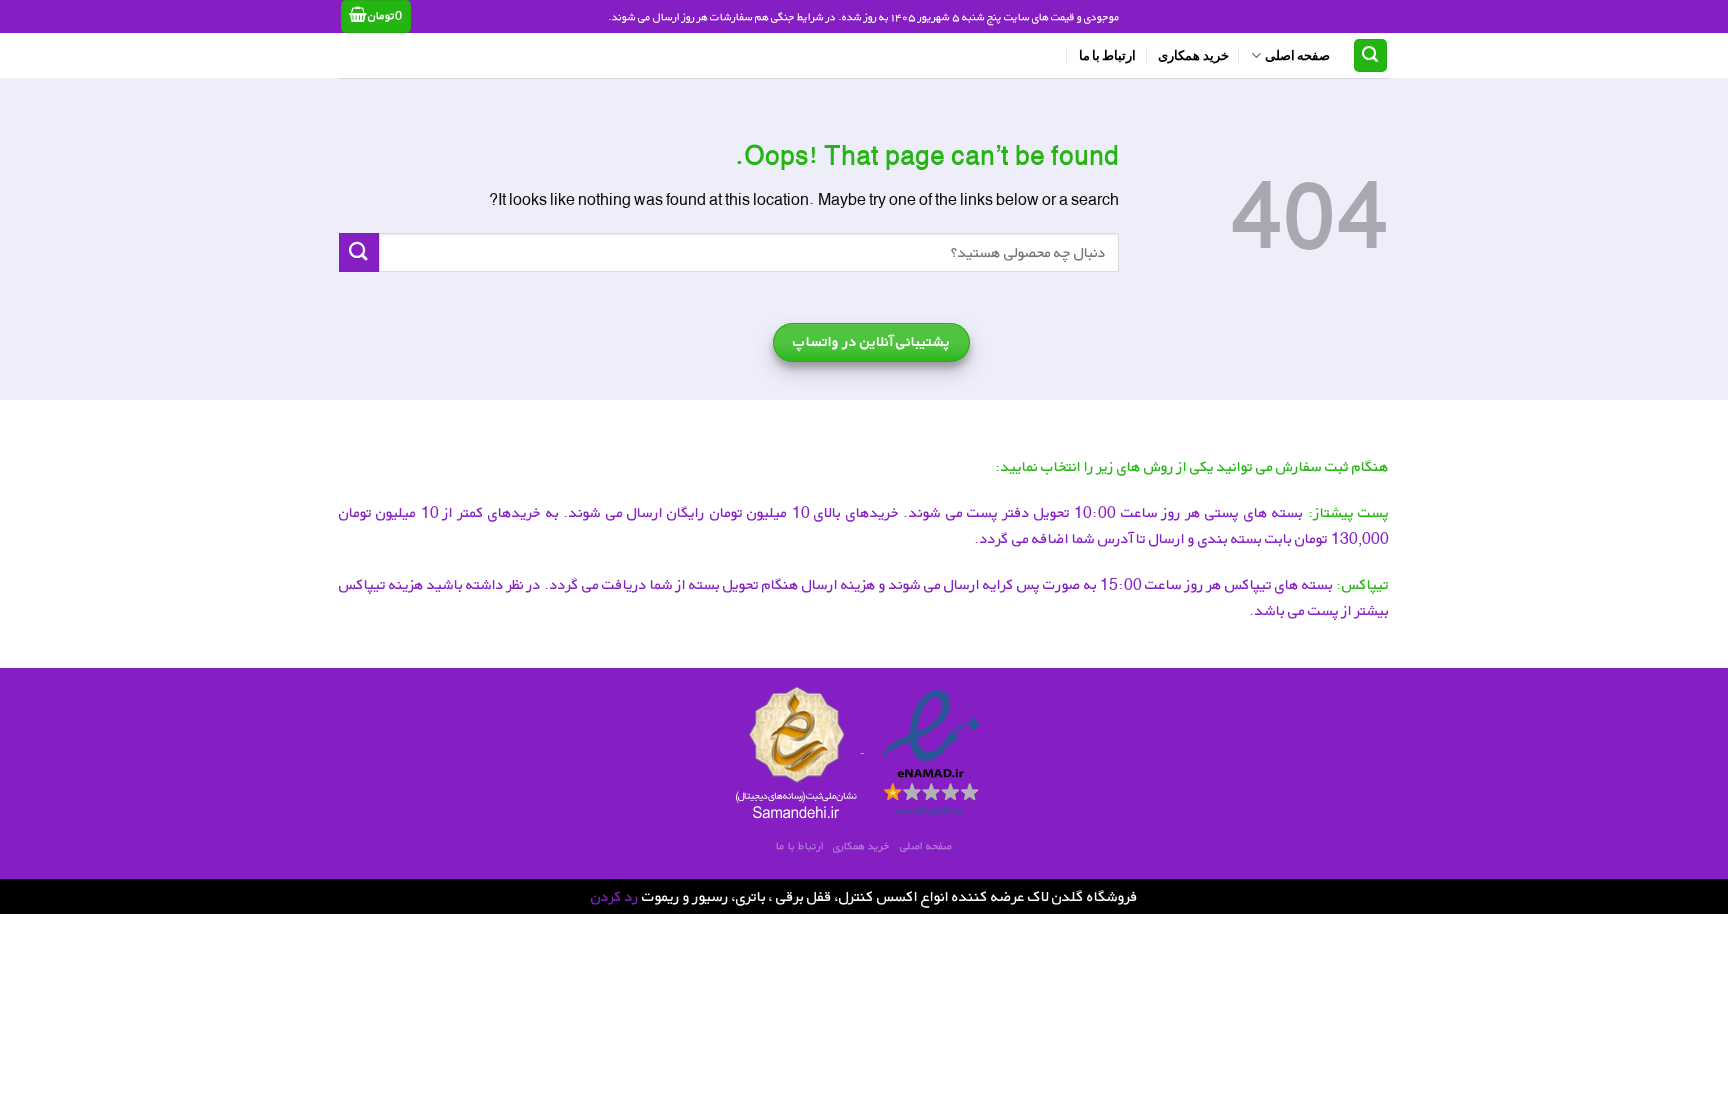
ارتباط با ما (1108, 55)
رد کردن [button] (615, 896)
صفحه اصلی (1297, 55)
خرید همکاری (1193, 55)
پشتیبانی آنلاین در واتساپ (871, 342)
